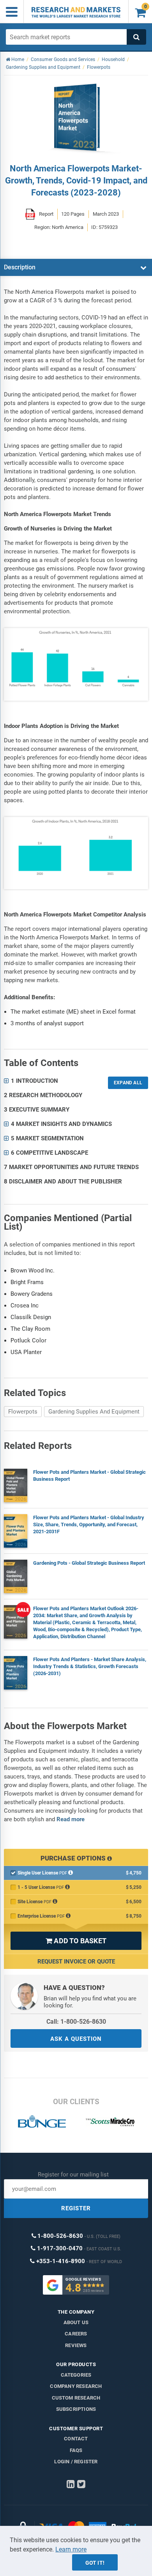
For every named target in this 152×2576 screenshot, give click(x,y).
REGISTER (76, 2208)
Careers (76, 2334)
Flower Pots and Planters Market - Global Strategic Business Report (89, 1476)
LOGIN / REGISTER (76, 2462)
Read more (71, 1819)
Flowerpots (23, 1412)
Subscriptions (76, 2409)
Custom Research (76, 2398)
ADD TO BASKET (76, 1941)
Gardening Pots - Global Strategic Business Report (89, 1563)
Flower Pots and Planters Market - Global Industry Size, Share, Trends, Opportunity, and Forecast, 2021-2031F (89, 1524)
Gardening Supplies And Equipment (94, 1412)
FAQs (76, 2450)
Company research (76, 2386)
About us (76, 2322)
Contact (76, 2439)
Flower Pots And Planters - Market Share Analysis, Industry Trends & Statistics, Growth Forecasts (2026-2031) (90, 1666)
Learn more (71, 2549)
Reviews (76, 2345)
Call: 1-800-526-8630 (76, 2022)
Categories (76, 2375)
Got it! (95, 2563)
